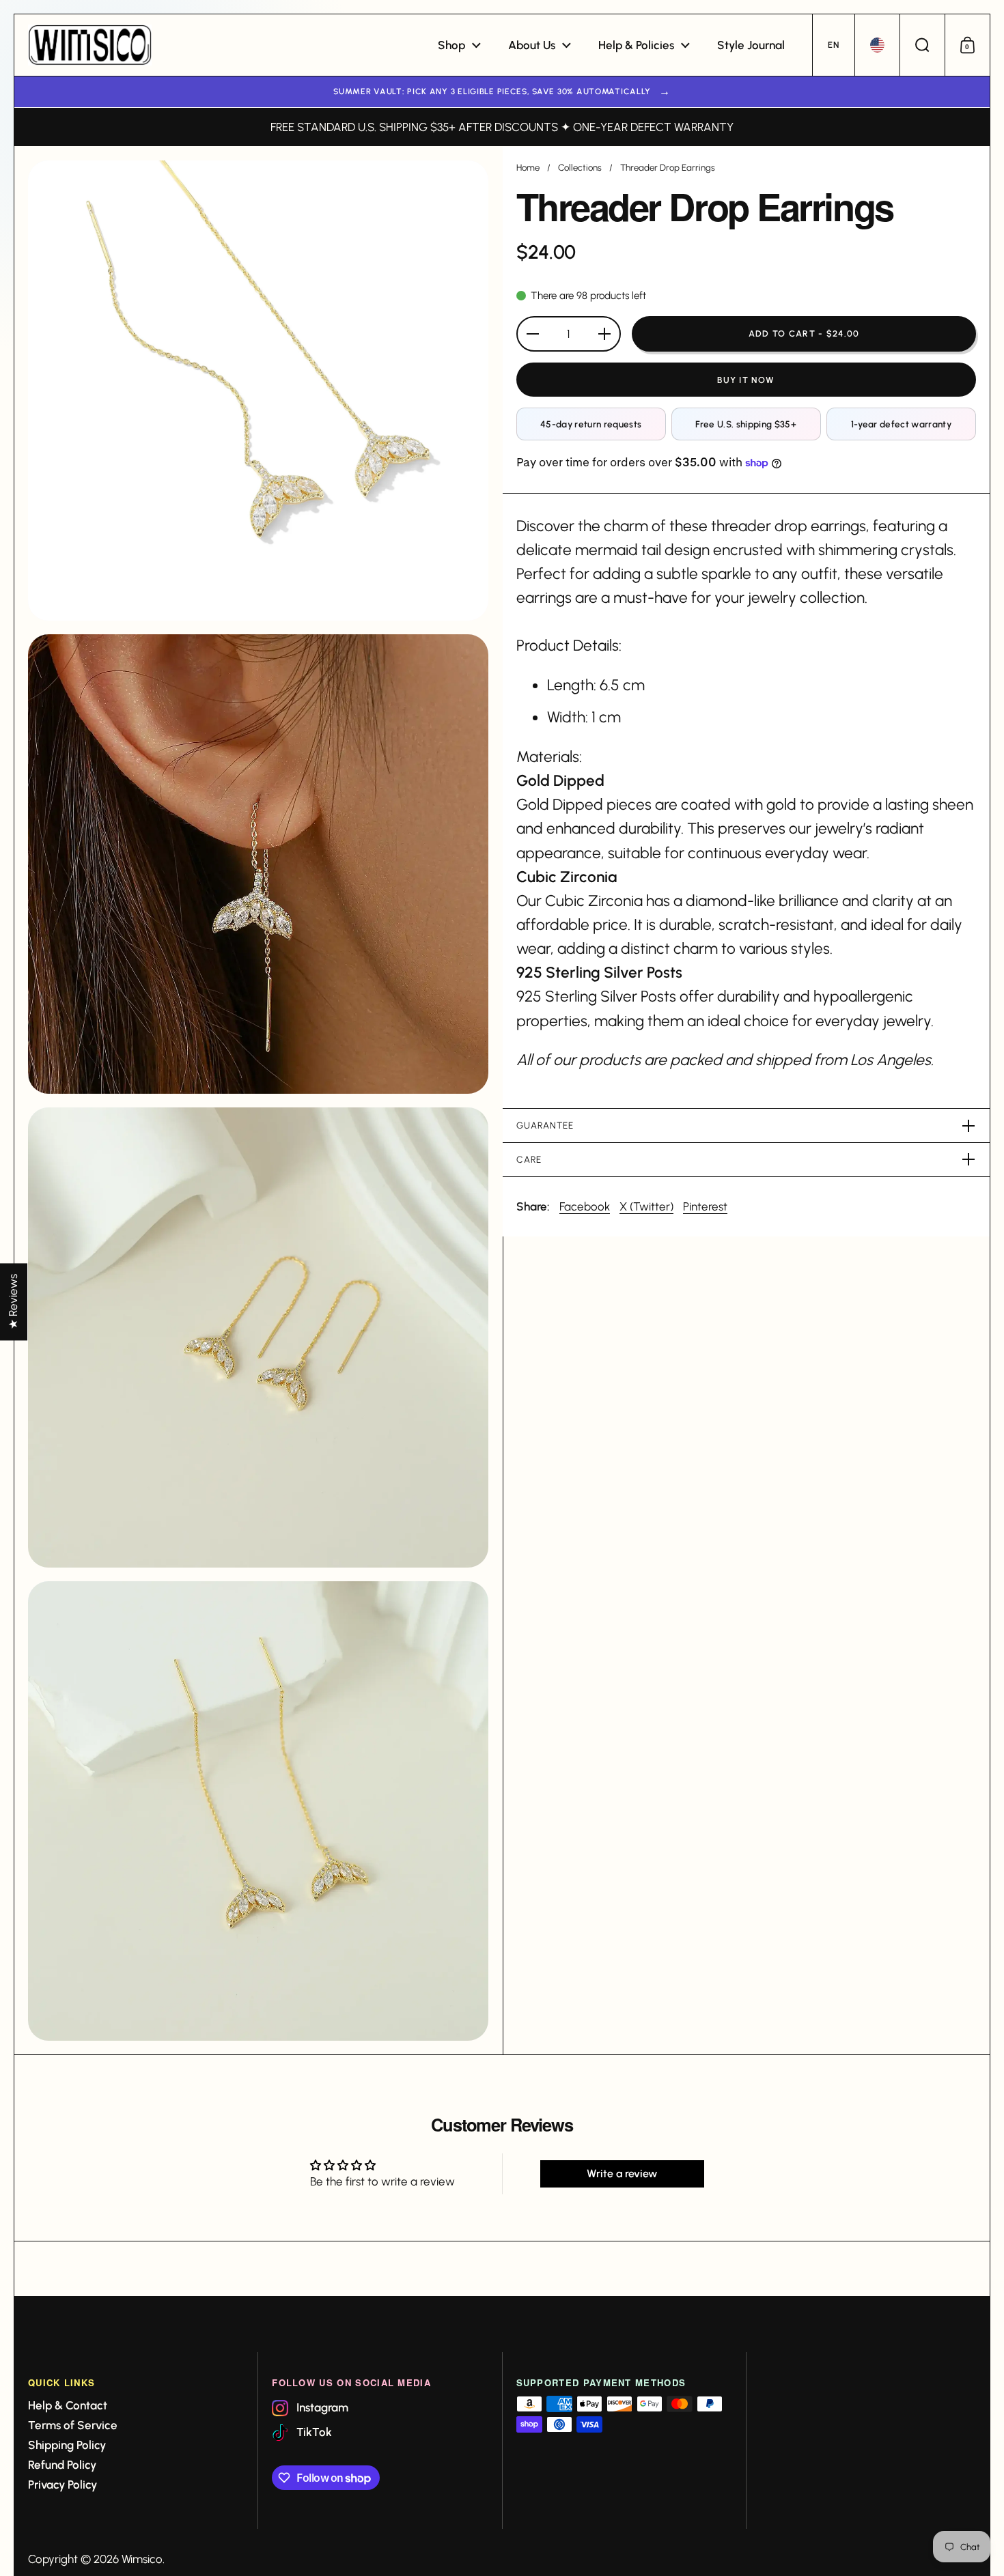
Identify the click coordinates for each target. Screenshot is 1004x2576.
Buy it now (746, 380)
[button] (833, 45)
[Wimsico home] (90, 45)
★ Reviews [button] (13, 1302)
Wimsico (142, 2559)
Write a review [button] (622, 2174)
